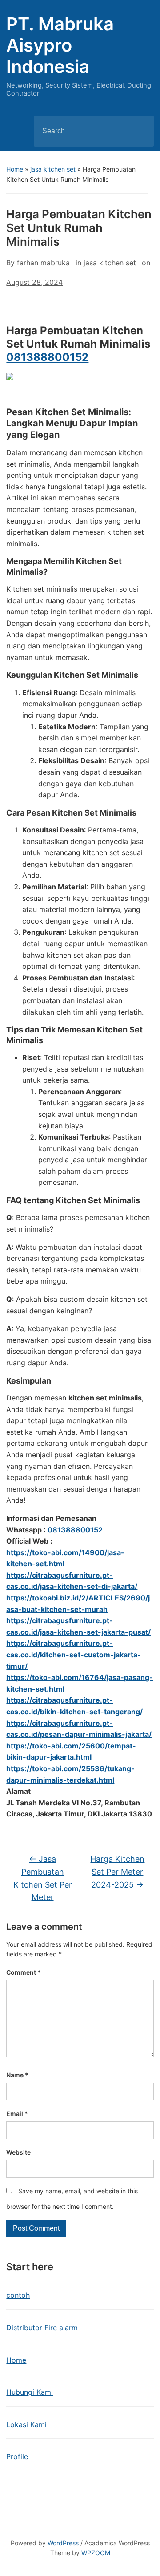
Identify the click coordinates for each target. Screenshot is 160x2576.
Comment (24, 1972)
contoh (18, 2295)
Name (17, 2075)
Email (17, 2114)
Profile (17, 2456)
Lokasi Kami (26, 2424)
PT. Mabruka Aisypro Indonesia (60, 45)
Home (15, 169)
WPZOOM (96, 2553)
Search (140, 131)
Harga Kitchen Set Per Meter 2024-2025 (117, 1872)
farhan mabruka (43, 263)
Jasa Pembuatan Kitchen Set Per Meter (43, 1878)
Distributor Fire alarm (42, 2328)
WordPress (63, 2543)
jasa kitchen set (53, 169)
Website (18, 2152)
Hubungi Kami (30, 2392)
